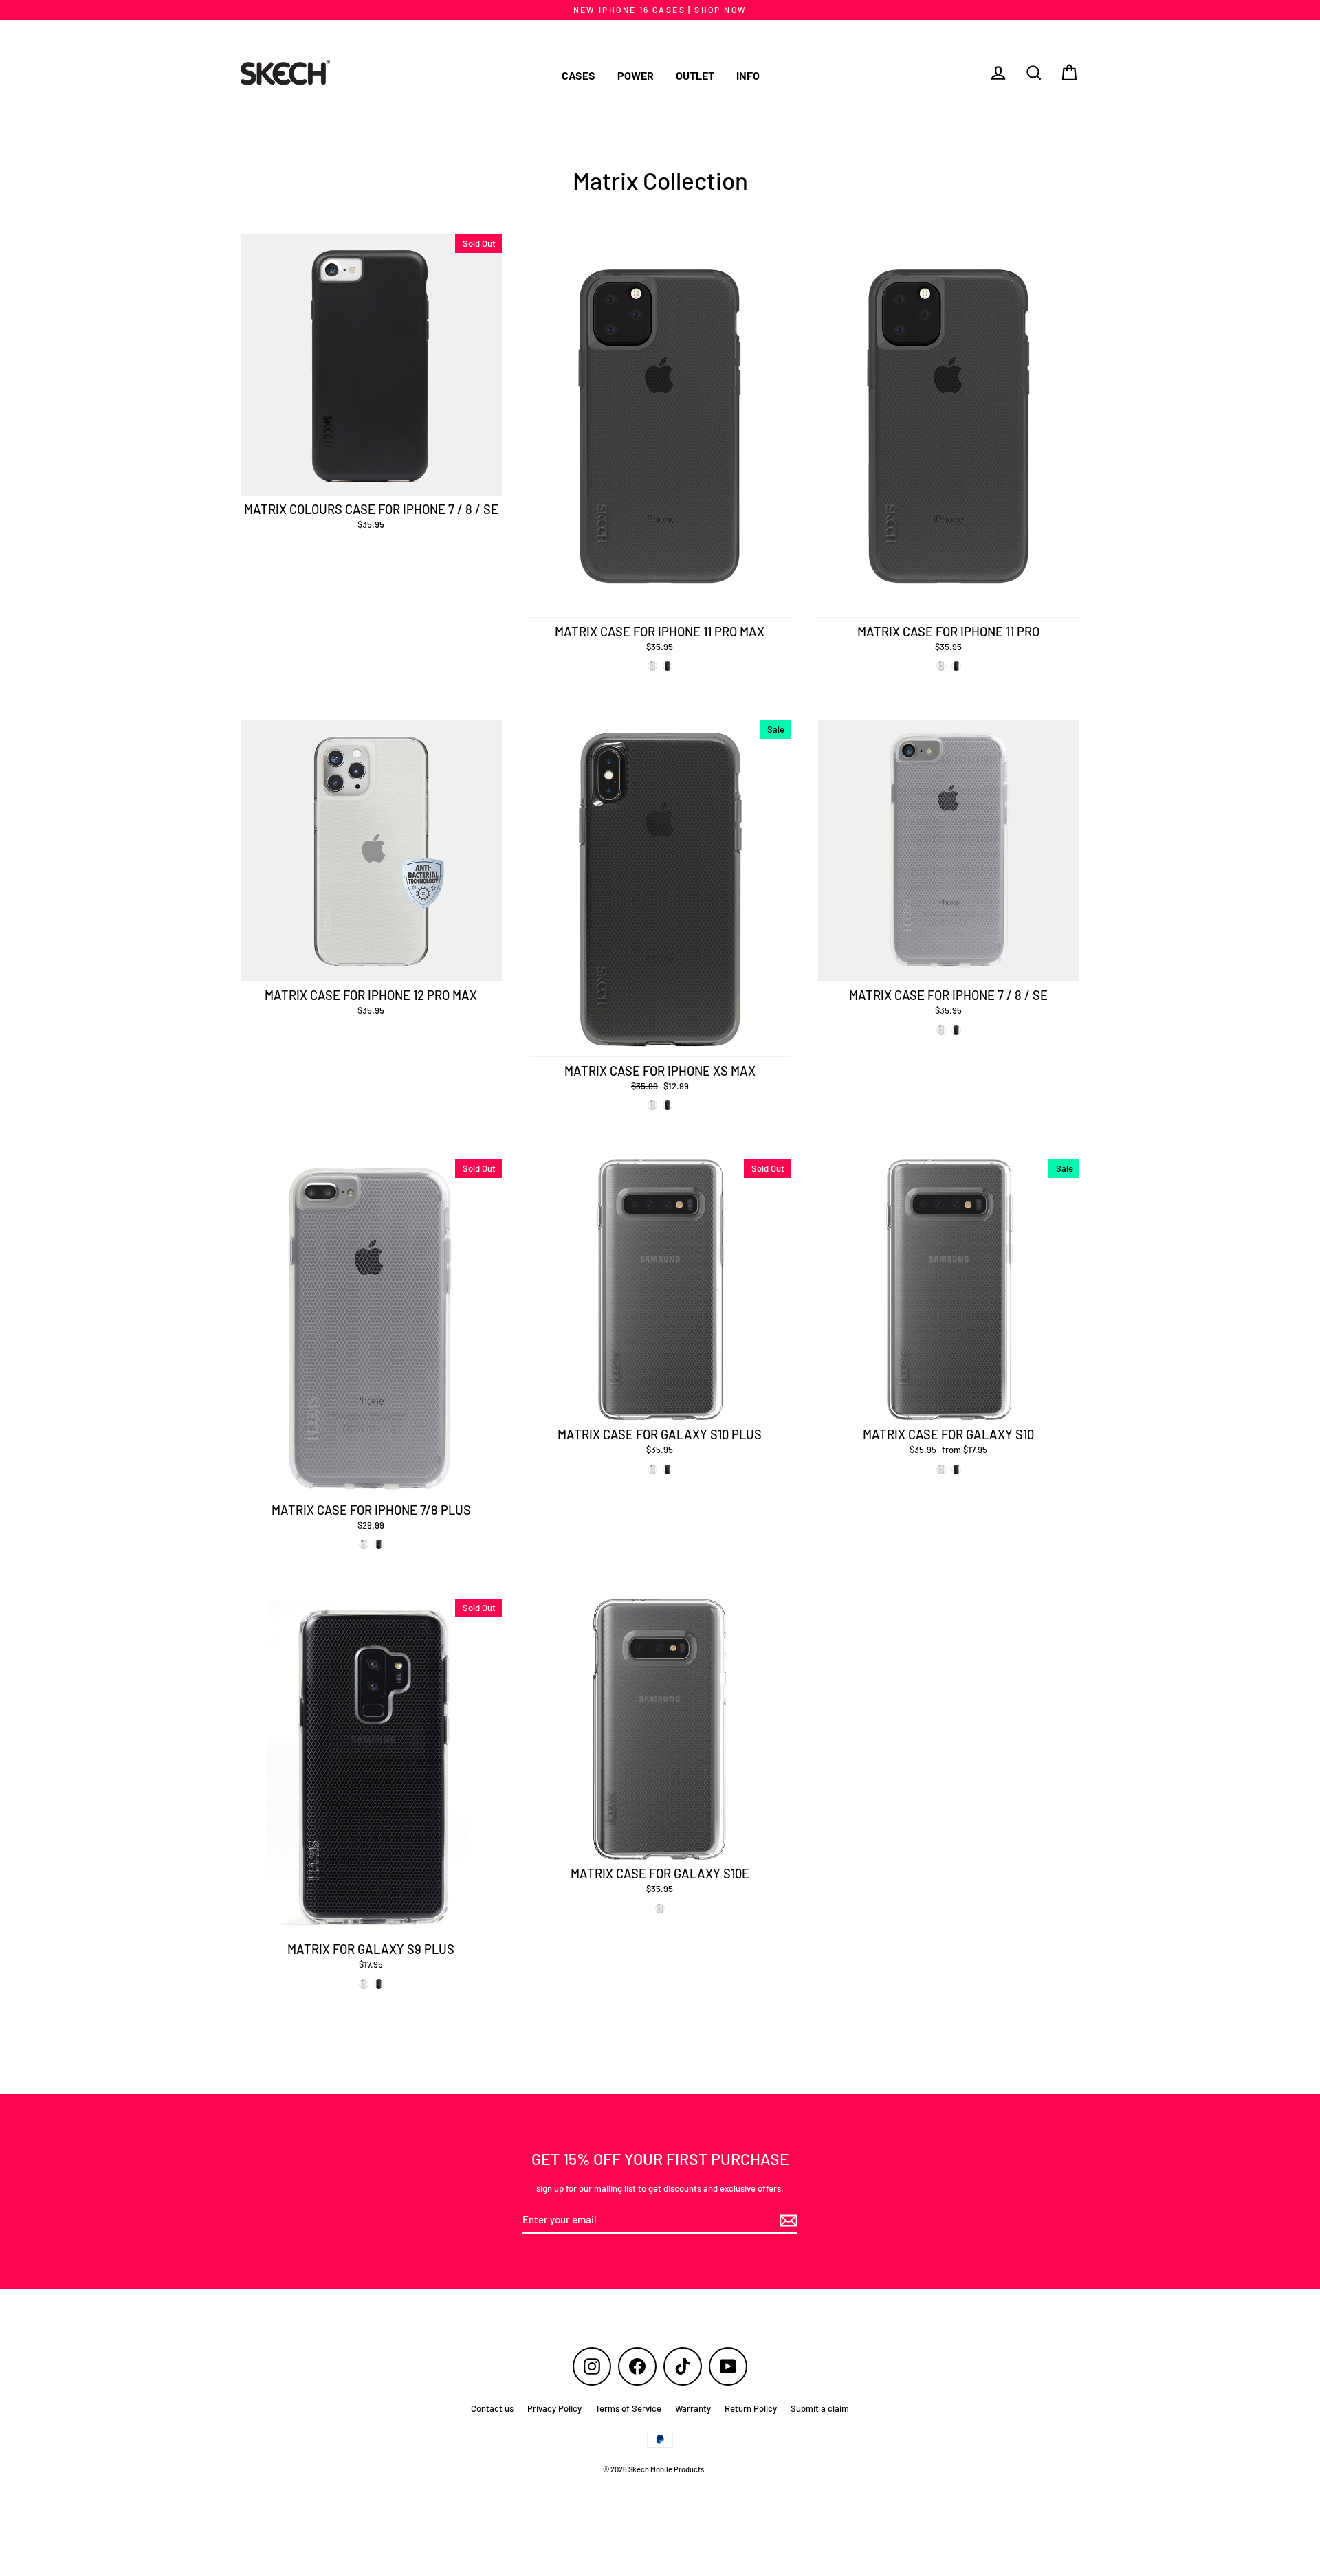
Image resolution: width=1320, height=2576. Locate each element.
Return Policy (751, 2408)
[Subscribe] (786, 2221)
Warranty (693, 2408)
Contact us (492, 2408)
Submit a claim (820, 2408)
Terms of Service (628, 2408)
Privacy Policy (554, 2408)
